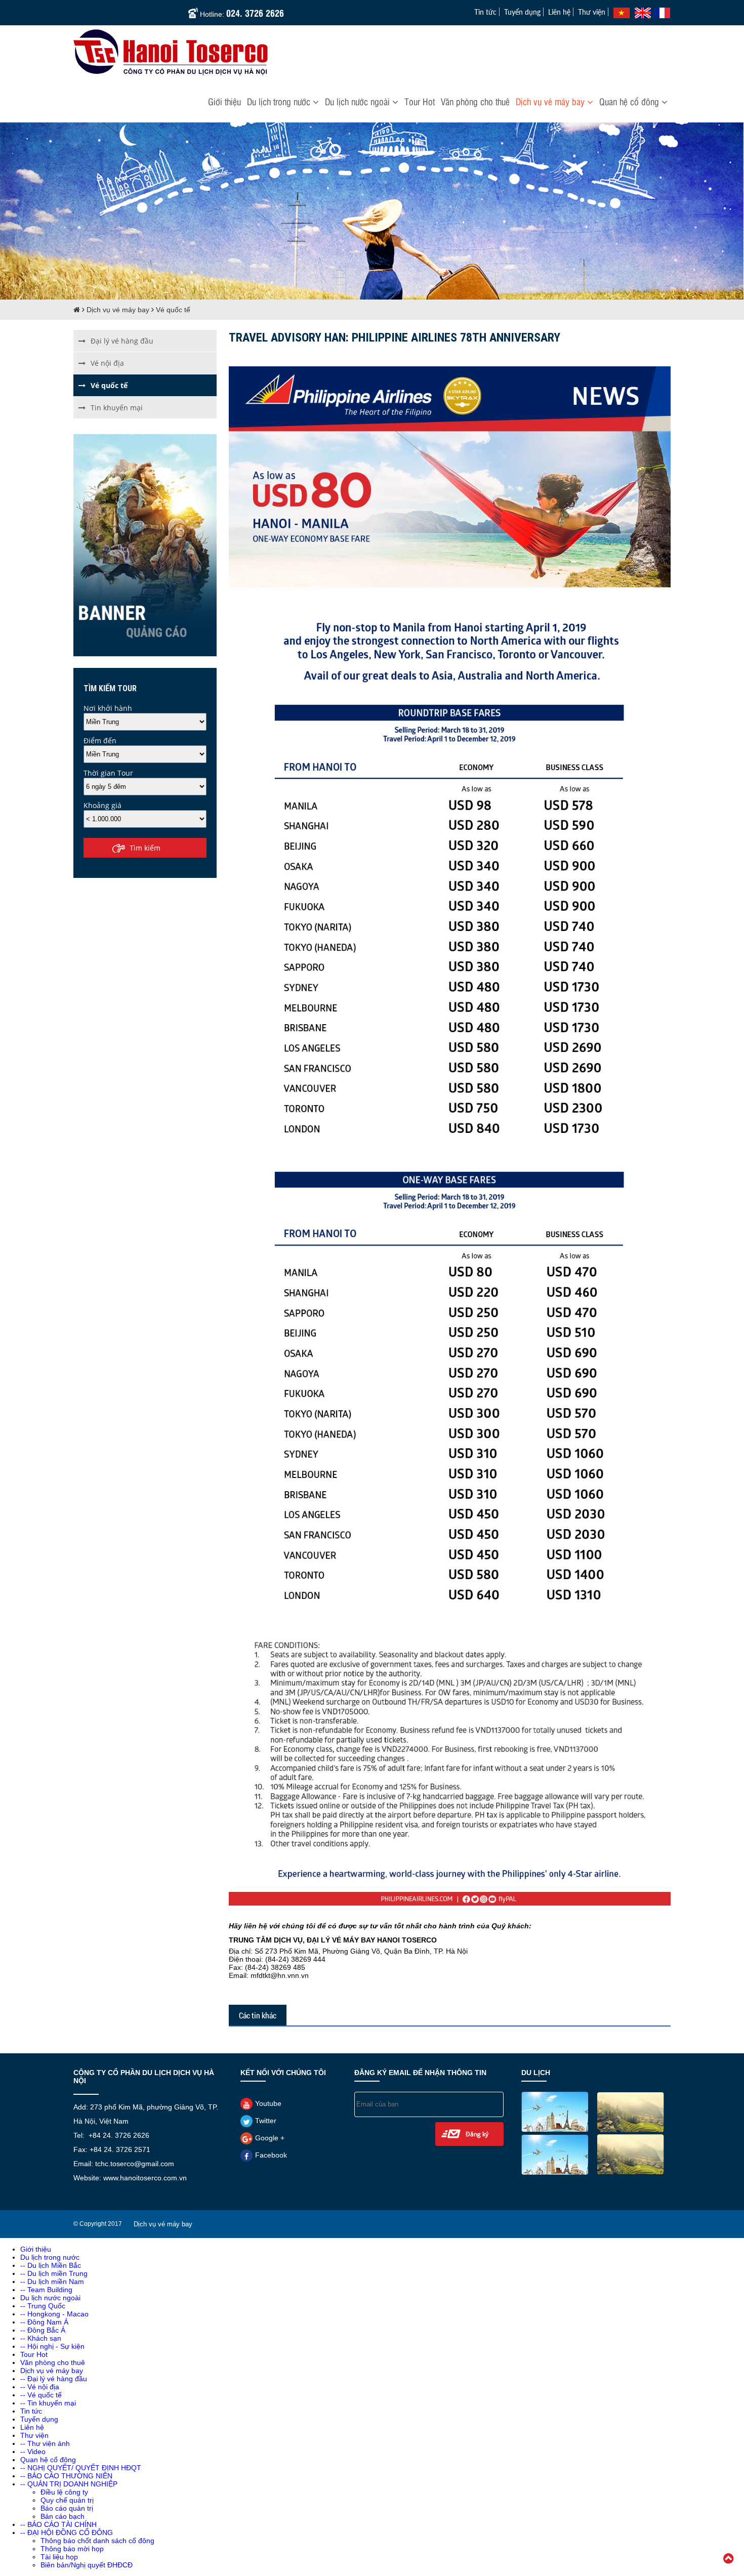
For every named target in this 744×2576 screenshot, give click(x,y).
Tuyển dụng (522, 12)
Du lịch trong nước (280, 101)
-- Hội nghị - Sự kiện (52, 2346)
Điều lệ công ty (64, 2492)
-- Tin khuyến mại (48, 2403)
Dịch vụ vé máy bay (551, 101)
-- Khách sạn (41, 2338)
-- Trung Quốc (43, 2306)
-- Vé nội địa (40, 2387)
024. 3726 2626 (255, 12)
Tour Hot (420, 101)
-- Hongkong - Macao (54, 2314)
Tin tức (485, 12)
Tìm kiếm (145, 848)
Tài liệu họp (59, 2557)
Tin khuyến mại (117, 408)
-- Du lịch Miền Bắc (51, 2265)
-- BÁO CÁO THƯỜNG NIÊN (66, 2476)
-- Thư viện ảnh (45, 2443)
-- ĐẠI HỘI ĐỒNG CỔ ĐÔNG (67, 2532)
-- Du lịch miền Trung (54, 2273)
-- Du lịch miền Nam (52, 2282)
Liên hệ (559, 12)
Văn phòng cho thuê (475, 101)
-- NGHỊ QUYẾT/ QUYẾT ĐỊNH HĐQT (81, 2468)
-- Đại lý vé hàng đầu (54, 2379)
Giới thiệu (224, 101)
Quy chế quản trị (67, 2500)
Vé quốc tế (173, 310)
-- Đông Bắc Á (43, 2330)
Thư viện (592, 12)
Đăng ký (477, 2134)
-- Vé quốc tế (41, 2395)
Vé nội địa (107, 363)
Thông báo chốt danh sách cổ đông (97, 2541)
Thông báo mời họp (72, 2549)
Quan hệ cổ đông (630, 101)
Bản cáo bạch (63, 2516)
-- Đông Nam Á (44, 2322)
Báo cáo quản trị (67, 2508)
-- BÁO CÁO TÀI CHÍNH (58, 2524)
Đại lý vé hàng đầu (122, 341)
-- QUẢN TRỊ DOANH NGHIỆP (69, 2484)
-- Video (33, 2452)
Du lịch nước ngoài (359, 101)
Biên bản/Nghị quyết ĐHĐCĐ (87, 2565)
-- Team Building (46, 2290)
